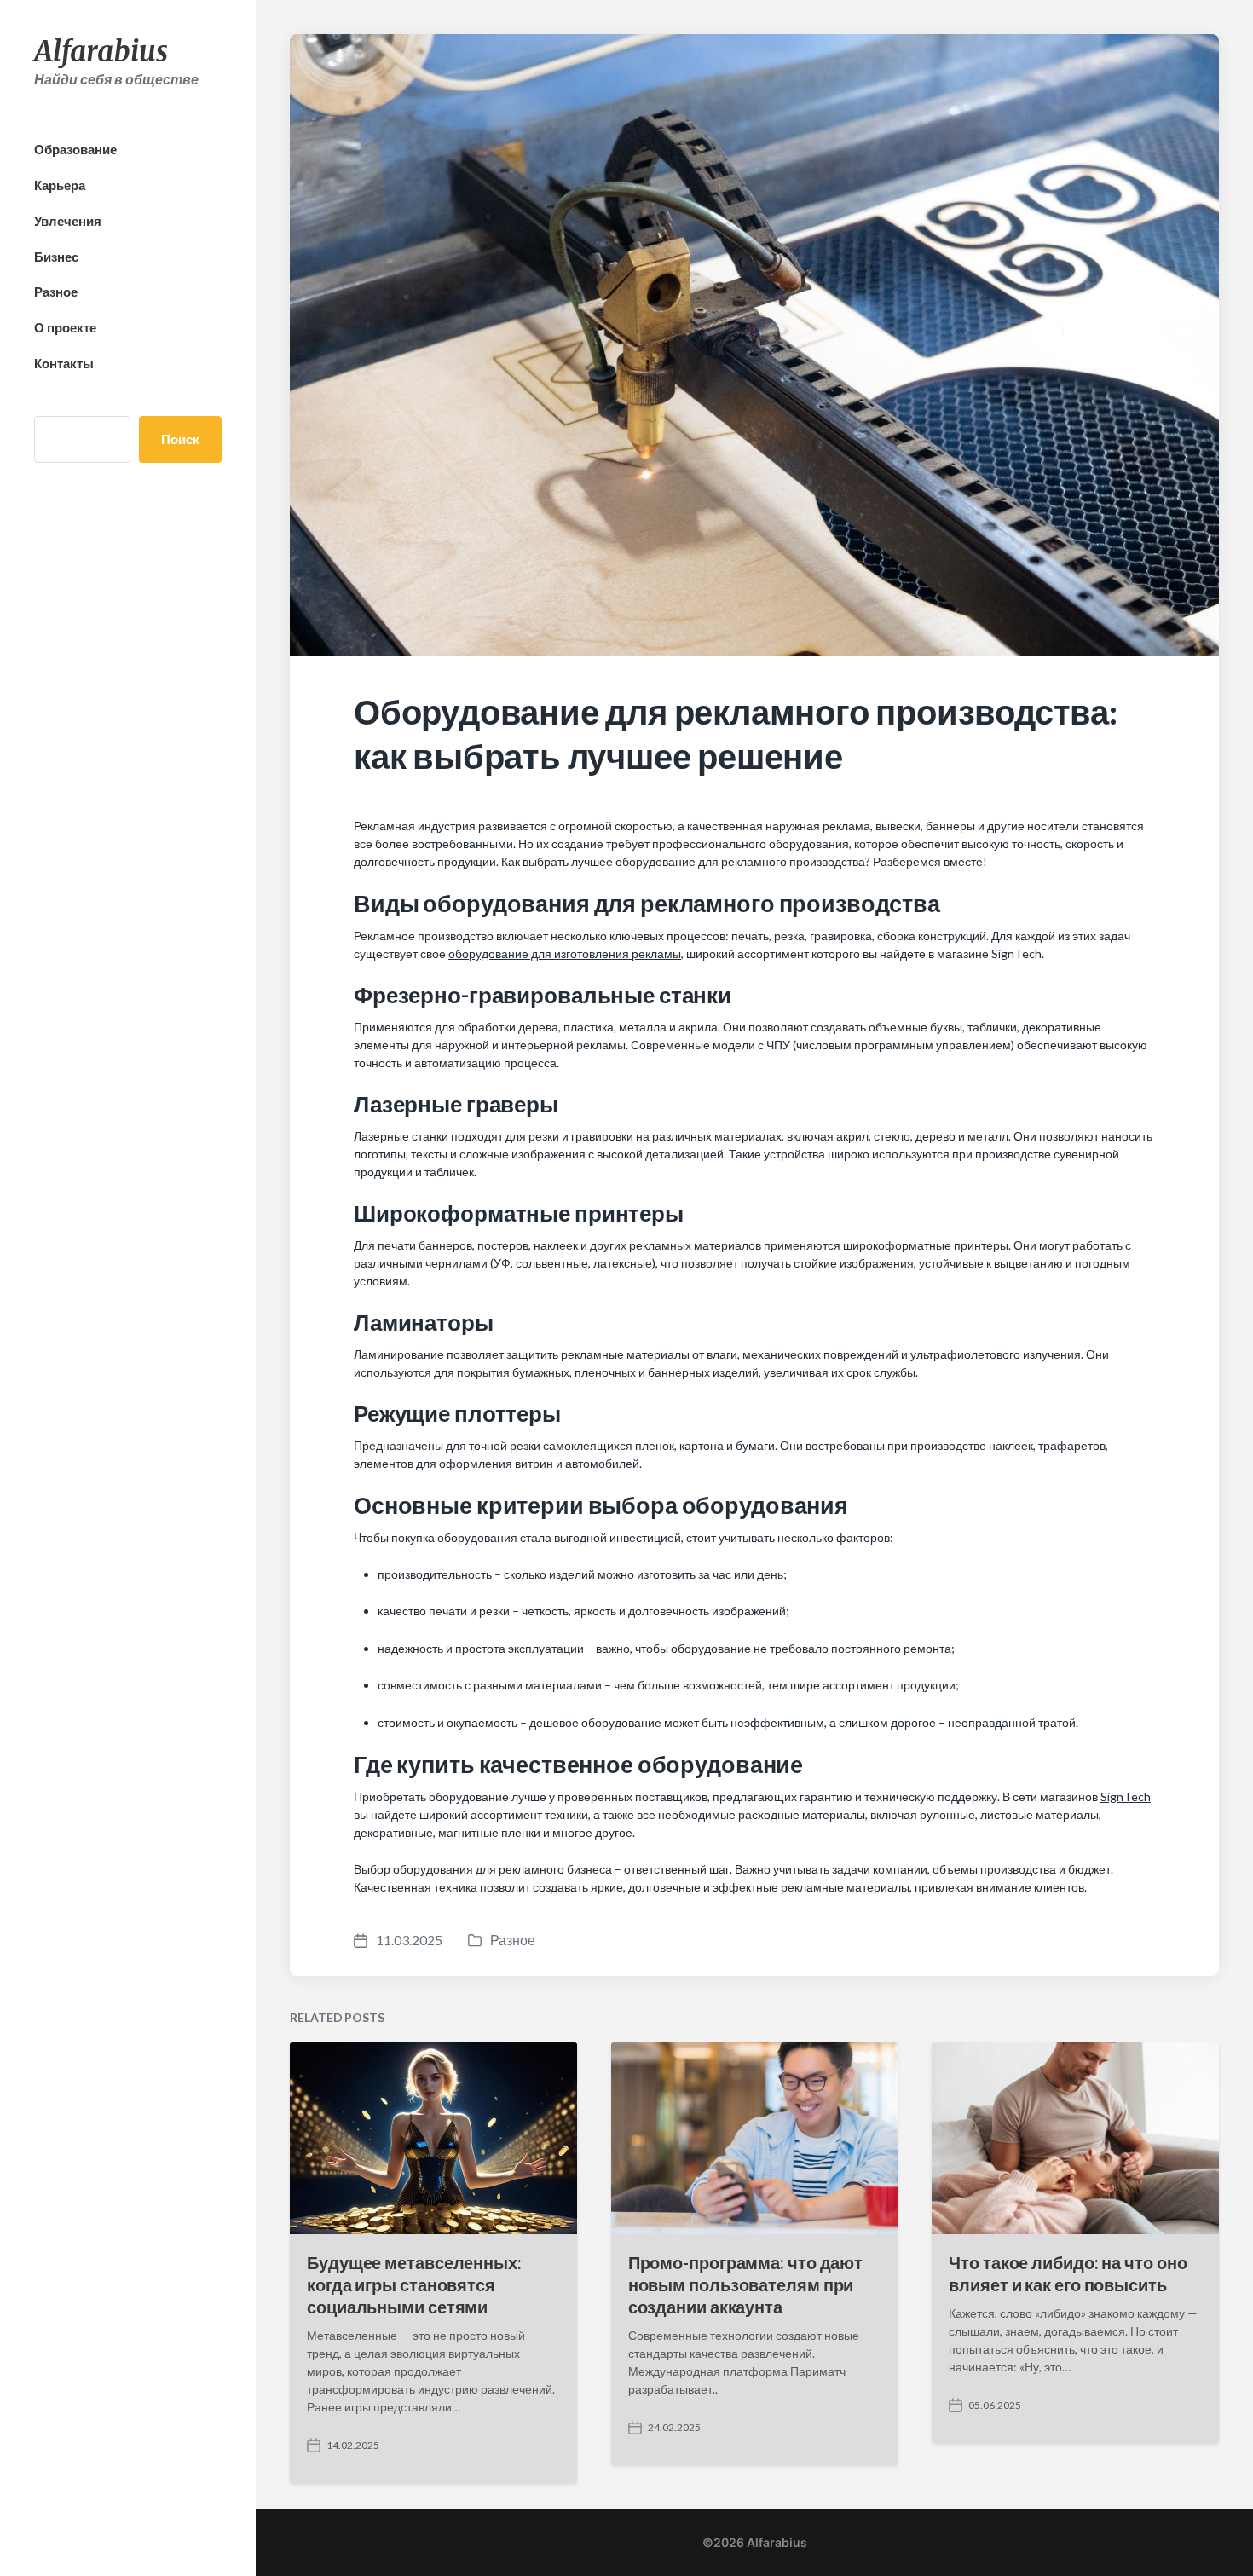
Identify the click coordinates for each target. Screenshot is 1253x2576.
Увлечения (68, 221)
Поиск (180, 439)
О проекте (65, 327)
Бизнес (56, 257)
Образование (75, 149)
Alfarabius (101, 52)
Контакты (64, 363)
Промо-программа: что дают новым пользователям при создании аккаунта (746, 2284)
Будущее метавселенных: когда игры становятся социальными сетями (414, 2284)
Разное (56, 292)
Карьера (60, 185)
